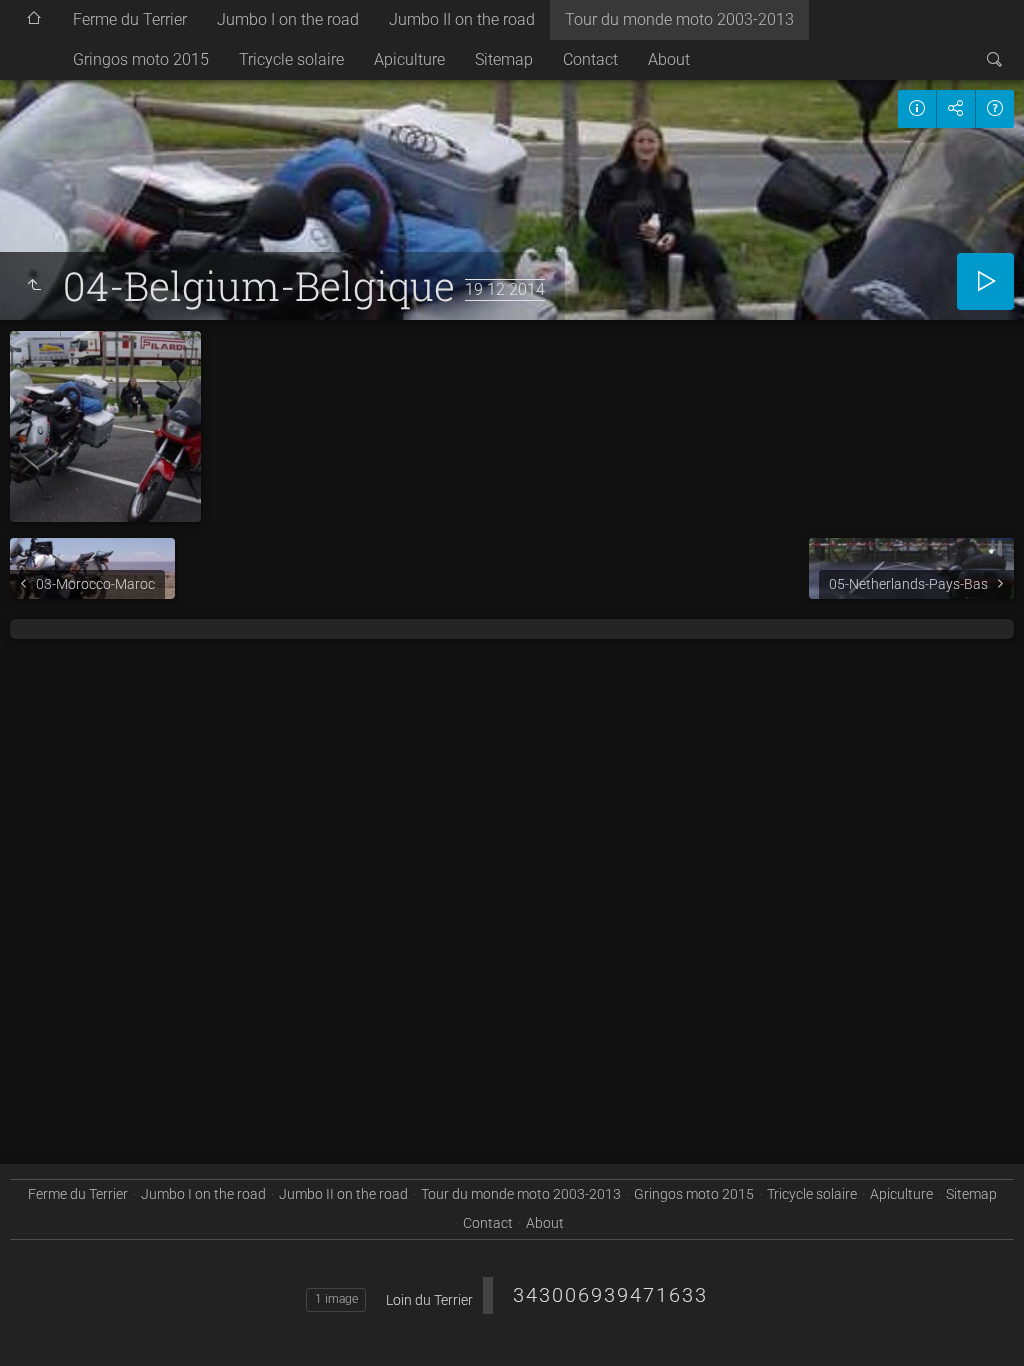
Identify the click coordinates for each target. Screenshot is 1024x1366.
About (669, 59)
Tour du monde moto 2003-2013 (679, 19)
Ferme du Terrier (130, 19)
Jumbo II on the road (462, 19)
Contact (590, 59)
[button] (40, 1325)
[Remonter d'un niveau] (34, 286)
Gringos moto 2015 (141, 59)
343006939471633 (610, 1295)
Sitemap (504, 59)
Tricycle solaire (291, 59)
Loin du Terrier (429, 1300)
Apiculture (409, 59)
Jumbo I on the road (288, 19)
